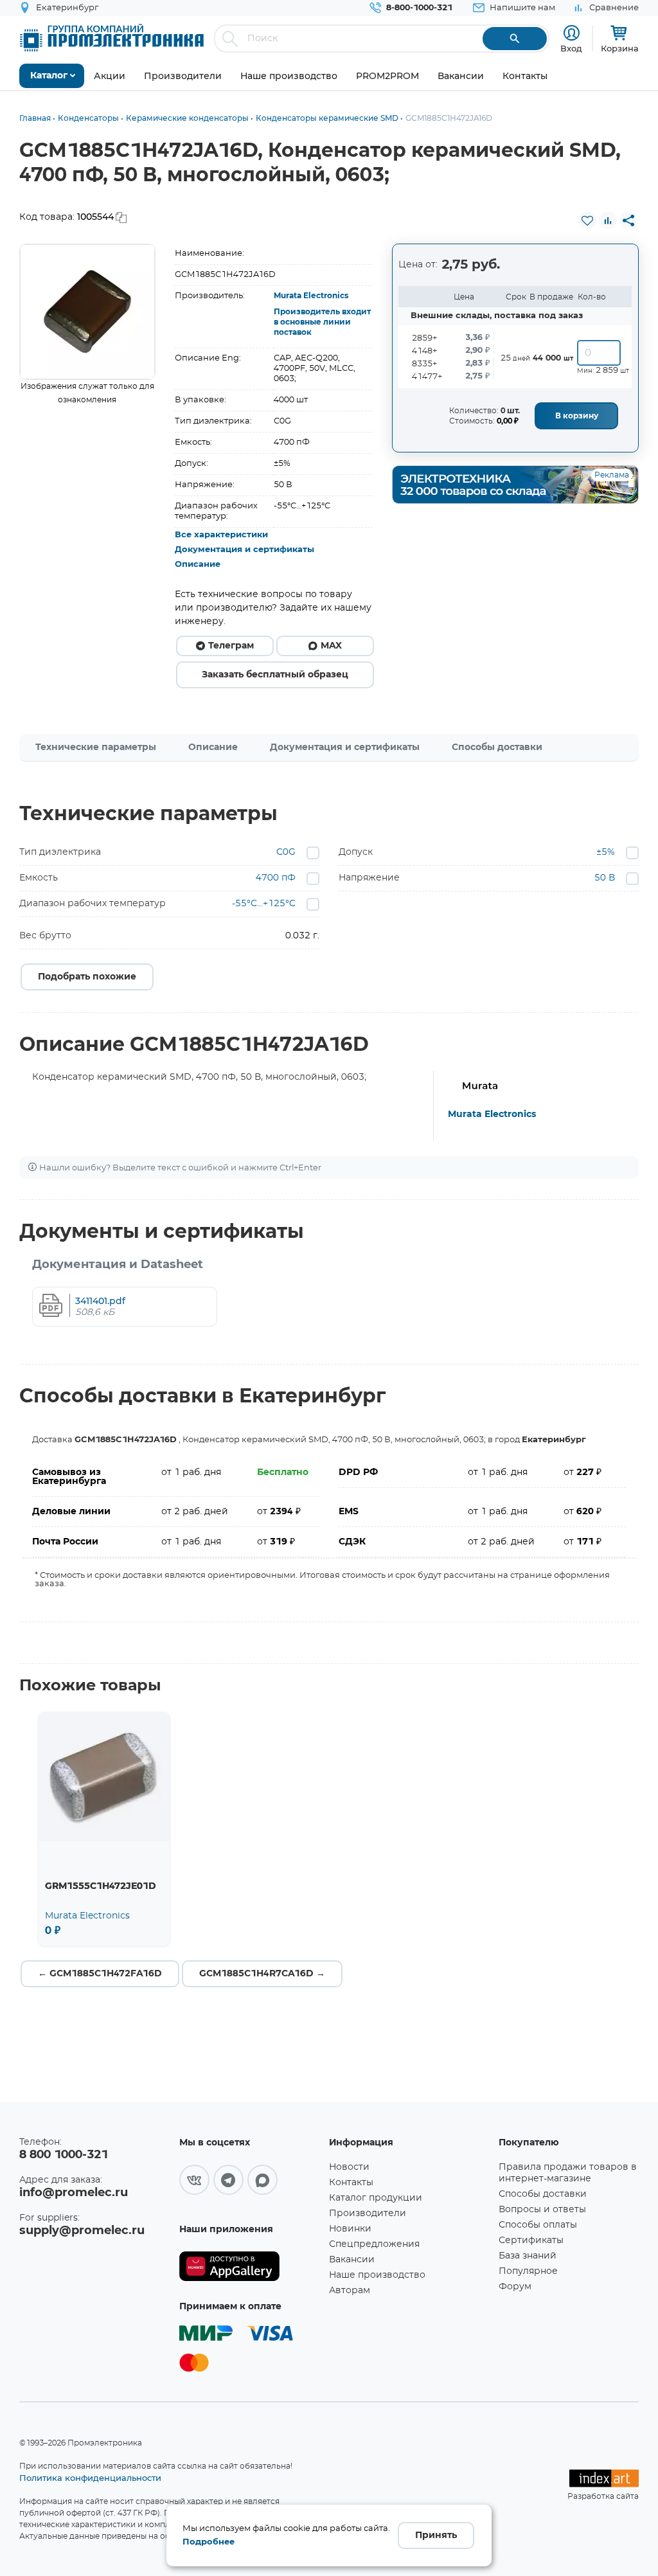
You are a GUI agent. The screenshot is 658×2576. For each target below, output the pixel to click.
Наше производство (377, 2275)
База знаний (528, 2256)
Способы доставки (497, 747)
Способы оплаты (538, 2225)
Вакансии (352, 2260)
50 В (605, 878)
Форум (515, 2287)
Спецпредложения (374, 2244)
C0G (286, 852)
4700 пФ (276, 878)
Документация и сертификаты (245, 550)
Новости (349, 2167)
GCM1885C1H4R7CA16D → (262, 1974)
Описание (198, 565)
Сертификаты (531, 2241)
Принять (436, 2536)
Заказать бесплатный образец (275, 675)
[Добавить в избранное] (587, 220)
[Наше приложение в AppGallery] (250, 2267)
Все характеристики (221, 535)
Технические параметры (96, 747)
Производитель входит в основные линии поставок (322, 322)
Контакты (351, 2183)
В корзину (577, 416)
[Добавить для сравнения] (608, 220)
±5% (606, 852)
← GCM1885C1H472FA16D (100, 1974)
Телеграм (231, 646)
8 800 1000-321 (64, 2155)
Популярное (528, 2271)
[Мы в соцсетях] (194, 2180)
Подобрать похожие (87, 977)
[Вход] (572, 33)
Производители (368, 2214)
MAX (331, 646)
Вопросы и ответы (542, 2210)
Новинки (350, 2229)
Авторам (350, 2291)
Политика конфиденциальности (90, 2478)
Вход (571, 48)
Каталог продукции (376, 2198)
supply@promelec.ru (82, 2231)
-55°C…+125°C (264, 904)
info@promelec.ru (74, 2193)
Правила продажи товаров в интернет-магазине (568, 2173)
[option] (87, 312)
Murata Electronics (311, 296)
